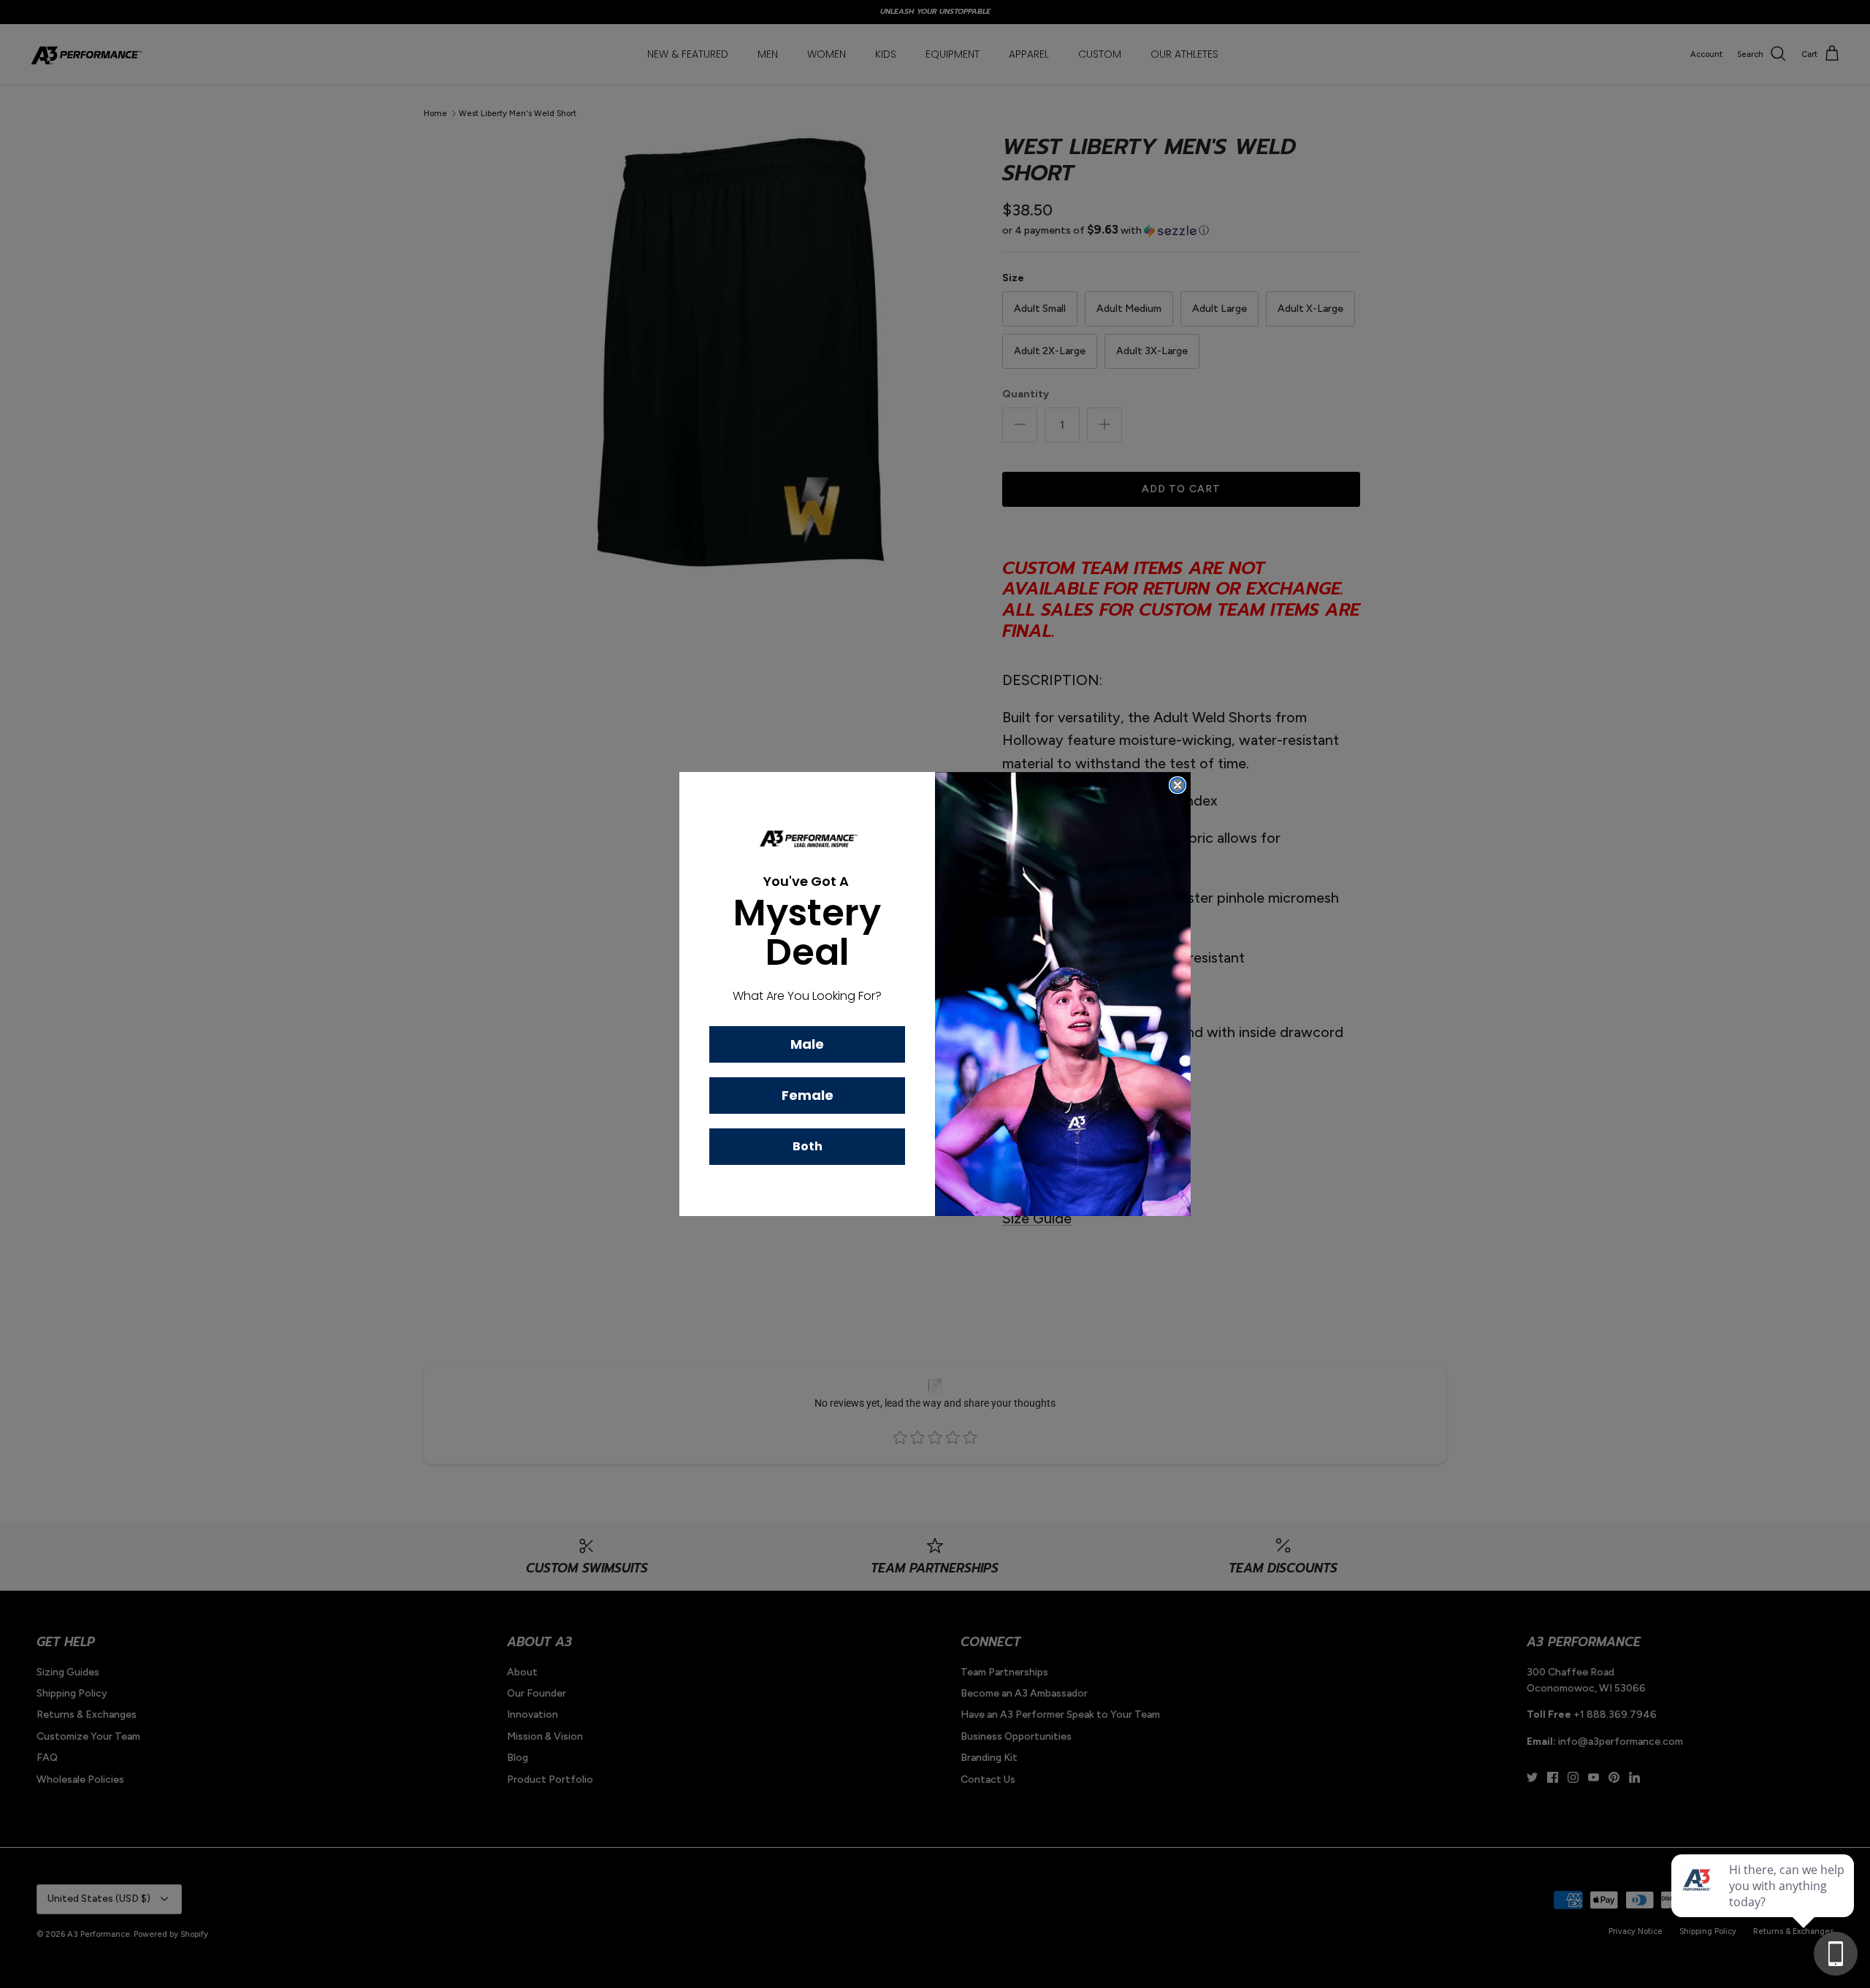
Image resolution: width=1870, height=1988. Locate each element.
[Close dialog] (1178, 785)
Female (808, 1095)
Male (807, 1044)
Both (808, 1146)
